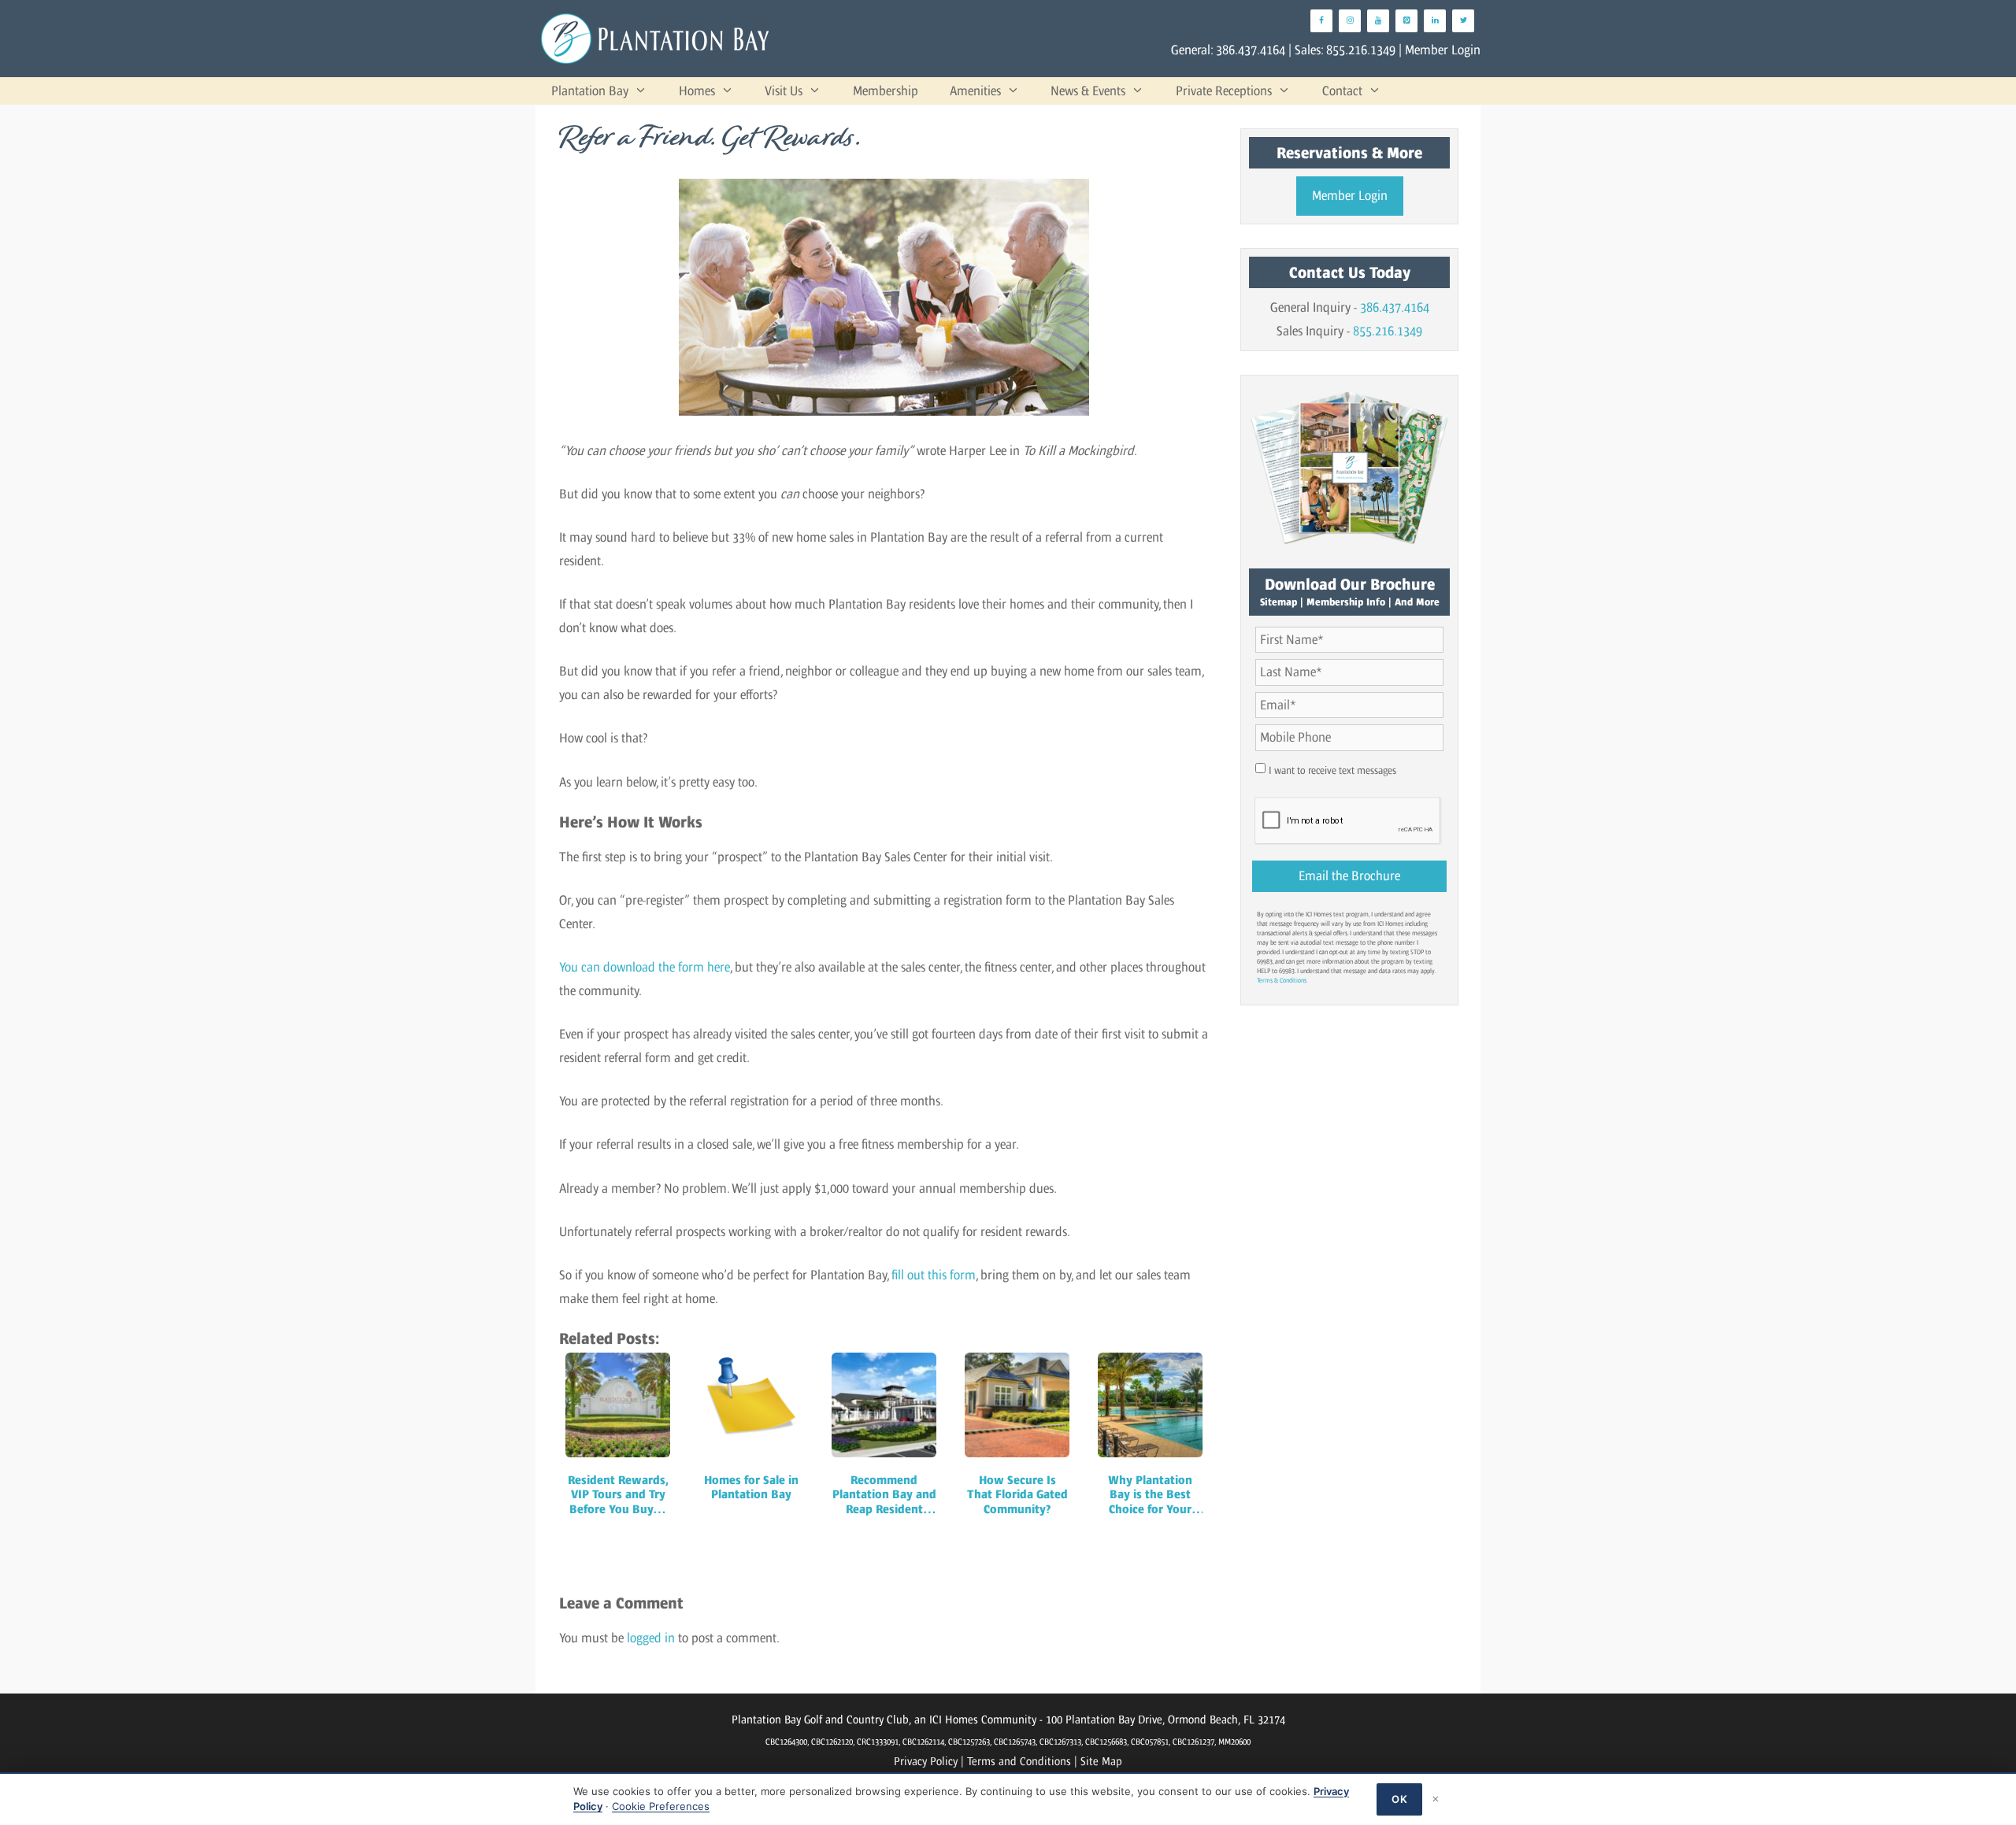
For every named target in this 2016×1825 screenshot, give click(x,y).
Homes (697, 91)
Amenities (975, 91)
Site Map (1101, 1761)
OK (1399, 1799)
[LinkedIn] (1435, 21)
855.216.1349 (1361, 50)
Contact (1342, 91)
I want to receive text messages (1332, 770)
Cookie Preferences (661, 1806)
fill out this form (934, 1275)
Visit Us (784, 91)
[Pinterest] (1406, 21)
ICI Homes (954, 1719)
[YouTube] (1378, 21)
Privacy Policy (926, 1761)
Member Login (1443, 50)
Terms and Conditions (1019, 1761)
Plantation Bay (590, 91)
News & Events (1088, 91)
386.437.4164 (1251, 50)
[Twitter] (1463, 21)
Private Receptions (1224, 91)
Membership (886, 91)
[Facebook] (1321, 21)
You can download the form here (645, 967)
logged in (651, 1638)
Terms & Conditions (1282, 980)
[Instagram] (1350, 21)
